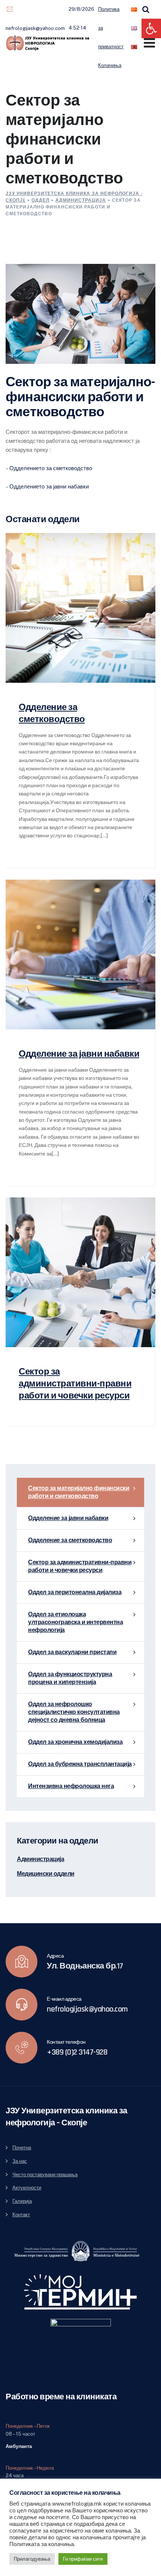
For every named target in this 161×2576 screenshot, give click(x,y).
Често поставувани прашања (45, 2175)
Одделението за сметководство (51, 468)
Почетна (22, 2148)
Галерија (22, 2201)
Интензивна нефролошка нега (71, 1786)
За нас (20, 2161)
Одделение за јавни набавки (79, 1054)
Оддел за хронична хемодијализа (75, 1742)
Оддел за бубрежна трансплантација (80, 1764)
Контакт (21, 2215)
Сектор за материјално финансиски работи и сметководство (79, 1492)
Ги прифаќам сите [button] (83, 2559)
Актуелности (27, 2188)
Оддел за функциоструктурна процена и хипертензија (70, 1678)
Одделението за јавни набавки (49, 486)
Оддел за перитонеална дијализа (75, 1593)
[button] (151, 28)
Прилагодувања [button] (32, 2559)
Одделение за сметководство (70, 1540)
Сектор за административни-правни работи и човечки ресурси (75, 1384)
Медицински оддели (46, 1874)
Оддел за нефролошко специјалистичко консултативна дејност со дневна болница (74, 1712)
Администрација (40, 1860)
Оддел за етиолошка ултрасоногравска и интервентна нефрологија (75, 1622)
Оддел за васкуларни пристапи (72, 1652)
